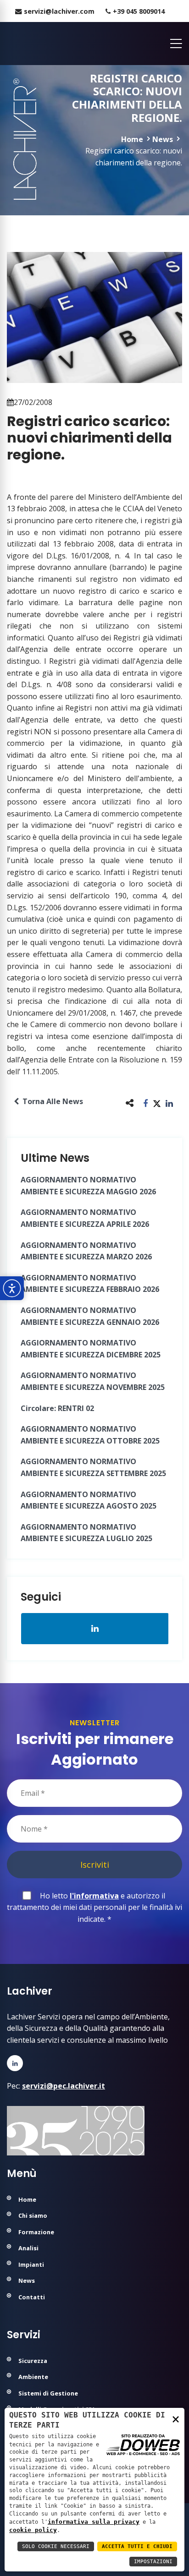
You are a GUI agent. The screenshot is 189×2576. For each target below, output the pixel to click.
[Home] (8, 44)
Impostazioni (153, 2562)
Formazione (36, 2232)
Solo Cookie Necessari (56, 2546)
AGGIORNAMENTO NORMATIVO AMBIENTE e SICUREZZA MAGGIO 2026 (88, 1186)
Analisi (28, 2248)
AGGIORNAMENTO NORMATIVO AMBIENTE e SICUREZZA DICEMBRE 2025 (91, 1349)
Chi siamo (33, 2215)
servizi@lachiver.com (59, 11)
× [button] (176, 2419)
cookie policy (33, 2530)
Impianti (31, 2264)
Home (132, 139)
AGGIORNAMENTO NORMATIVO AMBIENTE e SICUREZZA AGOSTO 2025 (89, 1500)
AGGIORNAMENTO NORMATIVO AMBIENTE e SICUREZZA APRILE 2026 (85, 1218)
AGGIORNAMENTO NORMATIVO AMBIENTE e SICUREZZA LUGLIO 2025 (86, 1533)
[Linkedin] (15, 2063)
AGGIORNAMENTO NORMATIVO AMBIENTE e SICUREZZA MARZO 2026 (86, 1251)
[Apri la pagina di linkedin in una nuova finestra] (95, 1629)
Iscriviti (95, 1864)
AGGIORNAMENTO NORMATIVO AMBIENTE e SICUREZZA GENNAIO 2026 (90, 1316)
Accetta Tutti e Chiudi (137, 2546)
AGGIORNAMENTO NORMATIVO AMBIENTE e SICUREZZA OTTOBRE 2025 (90, 1435)
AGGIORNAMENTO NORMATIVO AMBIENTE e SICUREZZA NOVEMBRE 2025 (93, 1381)
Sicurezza (33, 2361)
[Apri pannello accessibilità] (12, 1288)
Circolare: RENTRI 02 (57, 1408)
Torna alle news (51, 1101)
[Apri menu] (173, 44)
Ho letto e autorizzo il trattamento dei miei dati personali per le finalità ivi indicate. (94, 1907)
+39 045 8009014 (139, 11)
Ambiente (33, 2377)
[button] (146, 1103)
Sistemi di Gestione (48, 2393)
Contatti (32, 2297)
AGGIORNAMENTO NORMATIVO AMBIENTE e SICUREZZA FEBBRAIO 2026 (90, 1284)
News (163, 139)
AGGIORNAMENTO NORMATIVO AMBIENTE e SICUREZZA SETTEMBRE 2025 (93, 1467)
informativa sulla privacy (94, 2522)
